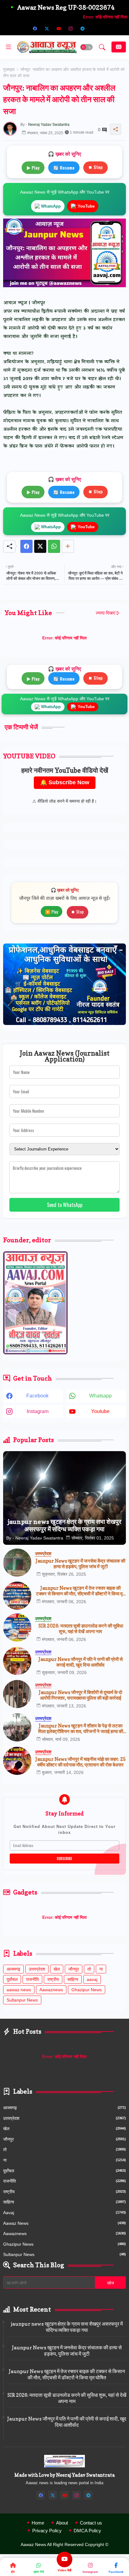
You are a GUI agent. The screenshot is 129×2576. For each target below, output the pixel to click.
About (62, 2523)
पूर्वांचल (12, 1979)
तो (89, 1969)
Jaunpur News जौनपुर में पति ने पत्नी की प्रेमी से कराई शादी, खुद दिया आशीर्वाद (81, 1662)
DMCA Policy (87, 2531)
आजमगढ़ (13, 1969)
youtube (100, 1411)
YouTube (86, 206)
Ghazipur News (87, 1990)
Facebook (116, 2572)
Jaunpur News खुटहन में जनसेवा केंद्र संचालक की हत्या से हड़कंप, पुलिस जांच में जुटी (80, 1564)
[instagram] (70, 28)
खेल (57, 1969)
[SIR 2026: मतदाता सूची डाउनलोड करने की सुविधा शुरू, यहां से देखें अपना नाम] (17, 1628)
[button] (86, 47)
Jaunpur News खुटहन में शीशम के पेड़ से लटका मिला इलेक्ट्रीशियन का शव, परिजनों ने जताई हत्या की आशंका (81, 1729)
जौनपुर (74, 1969)
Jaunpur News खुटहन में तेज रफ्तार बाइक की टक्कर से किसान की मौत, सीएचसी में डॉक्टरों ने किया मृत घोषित (81, 1591)
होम (13, 2572)
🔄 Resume (64, 167)
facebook (37, 1396)
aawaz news (19, 1990)
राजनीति (32, 1979)
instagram (38, 1411)
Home (38, 2523)
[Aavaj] (94, 28)
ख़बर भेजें (39, 2572)
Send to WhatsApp (65, 1205)
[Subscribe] (119, 47)
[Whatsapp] (54, 546)
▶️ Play (52, 911)
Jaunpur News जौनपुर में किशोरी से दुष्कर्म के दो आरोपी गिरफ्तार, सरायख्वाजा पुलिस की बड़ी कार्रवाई (80, 1695)
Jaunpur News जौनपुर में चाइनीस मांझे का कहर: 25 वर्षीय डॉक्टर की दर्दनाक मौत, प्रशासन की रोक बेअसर (81, 1762)
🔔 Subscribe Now (65, 782)
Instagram (90, 2572)
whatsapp (101, 1396)
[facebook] (35, 28)
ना (101, 1969)
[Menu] (8, 47)
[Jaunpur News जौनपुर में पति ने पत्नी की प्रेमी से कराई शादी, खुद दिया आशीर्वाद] (17, 1661)
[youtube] (59, 28)
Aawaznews (51, 1990)
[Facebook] (26, 546)
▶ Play (33, 167)
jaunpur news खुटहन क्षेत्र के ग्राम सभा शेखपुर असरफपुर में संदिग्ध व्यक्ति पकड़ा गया (67, 2327)
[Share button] (68, 546)
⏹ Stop (95, 167)
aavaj (92, 1979)
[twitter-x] (47, 28)
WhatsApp (51, 206)
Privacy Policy (47, 2531)
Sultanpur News (22, 2000)
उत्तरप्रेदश (37, 1969)
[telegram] (82, 28)
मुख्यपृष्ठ (9, 69)
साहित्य (73, 1979)
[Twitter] (40, 546)
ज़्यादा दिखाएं (106, 613)
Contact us (91, 2523)
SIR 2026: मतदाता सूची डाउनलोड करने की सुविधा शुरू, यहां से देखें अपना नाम (81, 1629)
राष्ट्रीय (53, 1979)
